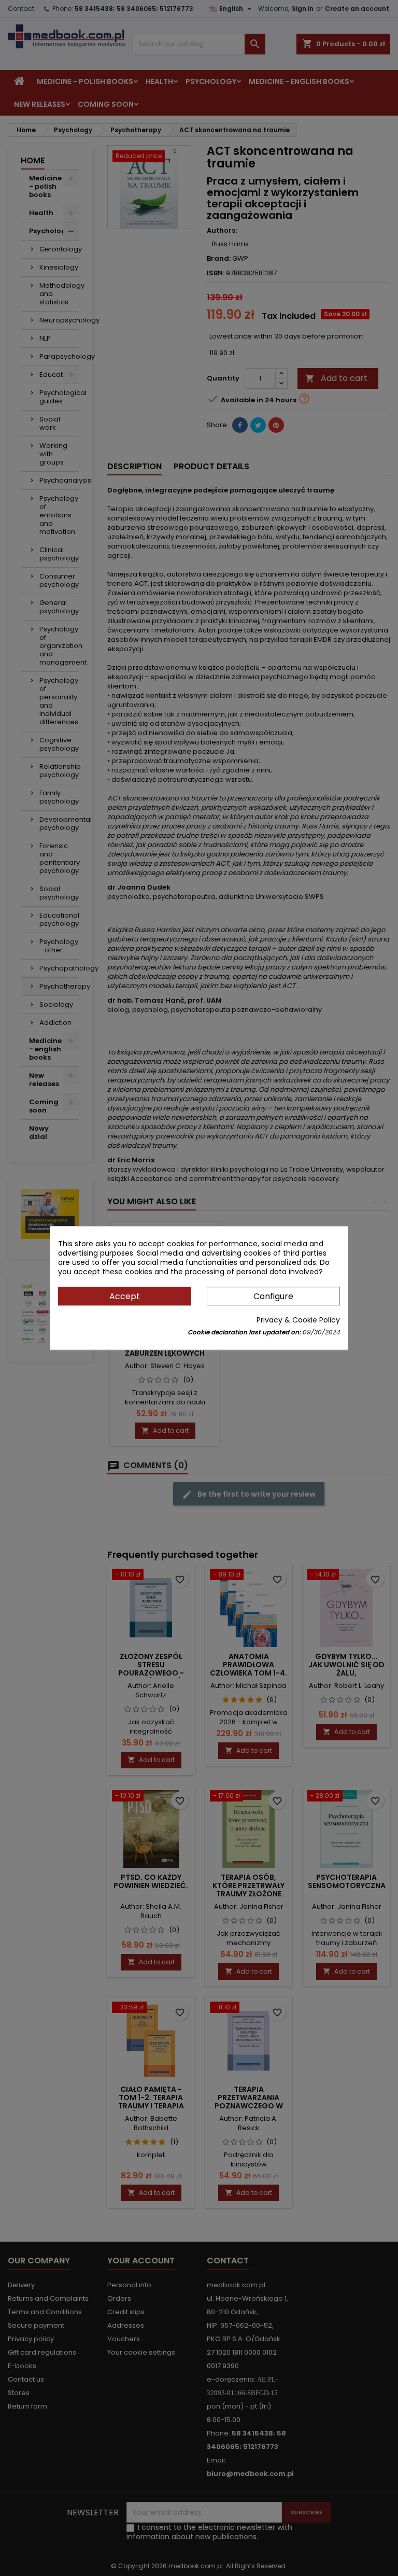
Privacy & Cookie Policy (298, 1320)
